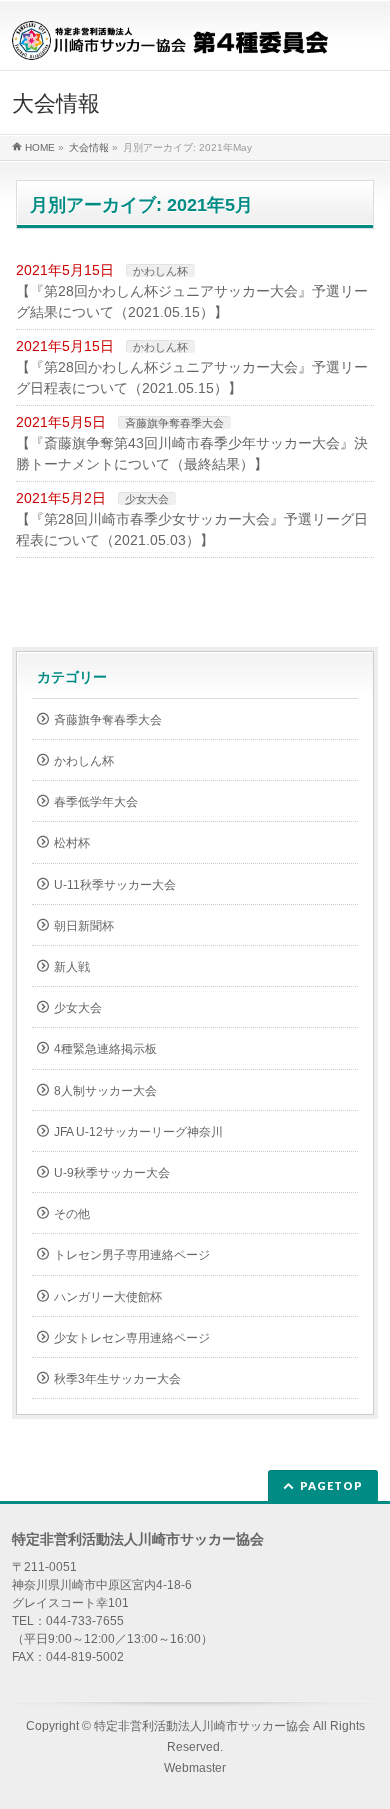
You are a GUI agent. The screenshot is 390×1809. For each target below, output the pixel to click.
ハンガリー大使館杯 (108, 1297)
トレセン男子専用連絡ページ (132, 1255)
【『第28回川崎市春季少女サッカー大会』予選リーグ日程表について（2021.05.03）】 (192, 529)
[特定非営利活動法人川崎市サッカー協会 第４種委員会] (170, 37)
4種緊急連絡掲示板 (105, 1049)
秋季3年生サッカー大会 (117, 1379)
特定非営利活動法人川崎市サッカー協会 (202, 1726)
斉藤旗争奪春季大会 (174, 423)
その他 (72, 1214)
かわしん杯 (160, 271)
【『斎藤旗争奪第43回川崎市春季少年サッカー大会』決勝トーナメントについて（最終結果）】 (192, 453)
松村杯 (72, 843)
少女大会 (147, 499)
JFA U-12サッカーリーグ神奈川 (138, 1132)
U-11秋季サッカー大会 (115, 885)
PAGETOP (331, 1485)
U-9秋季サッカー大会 (112, 1173)
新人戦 (72, 967)
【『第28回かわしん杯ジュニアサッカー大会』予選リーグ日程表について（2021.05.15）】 (192, 377)
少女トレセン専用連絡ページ (132, 1338)
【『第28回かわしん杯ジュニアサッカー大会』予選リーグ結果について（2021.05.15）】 (192, 301)
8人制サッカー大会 (105, 1091)
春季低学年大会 (96, 802)
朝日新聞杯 (84, 926)
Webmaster (195, 1768)
